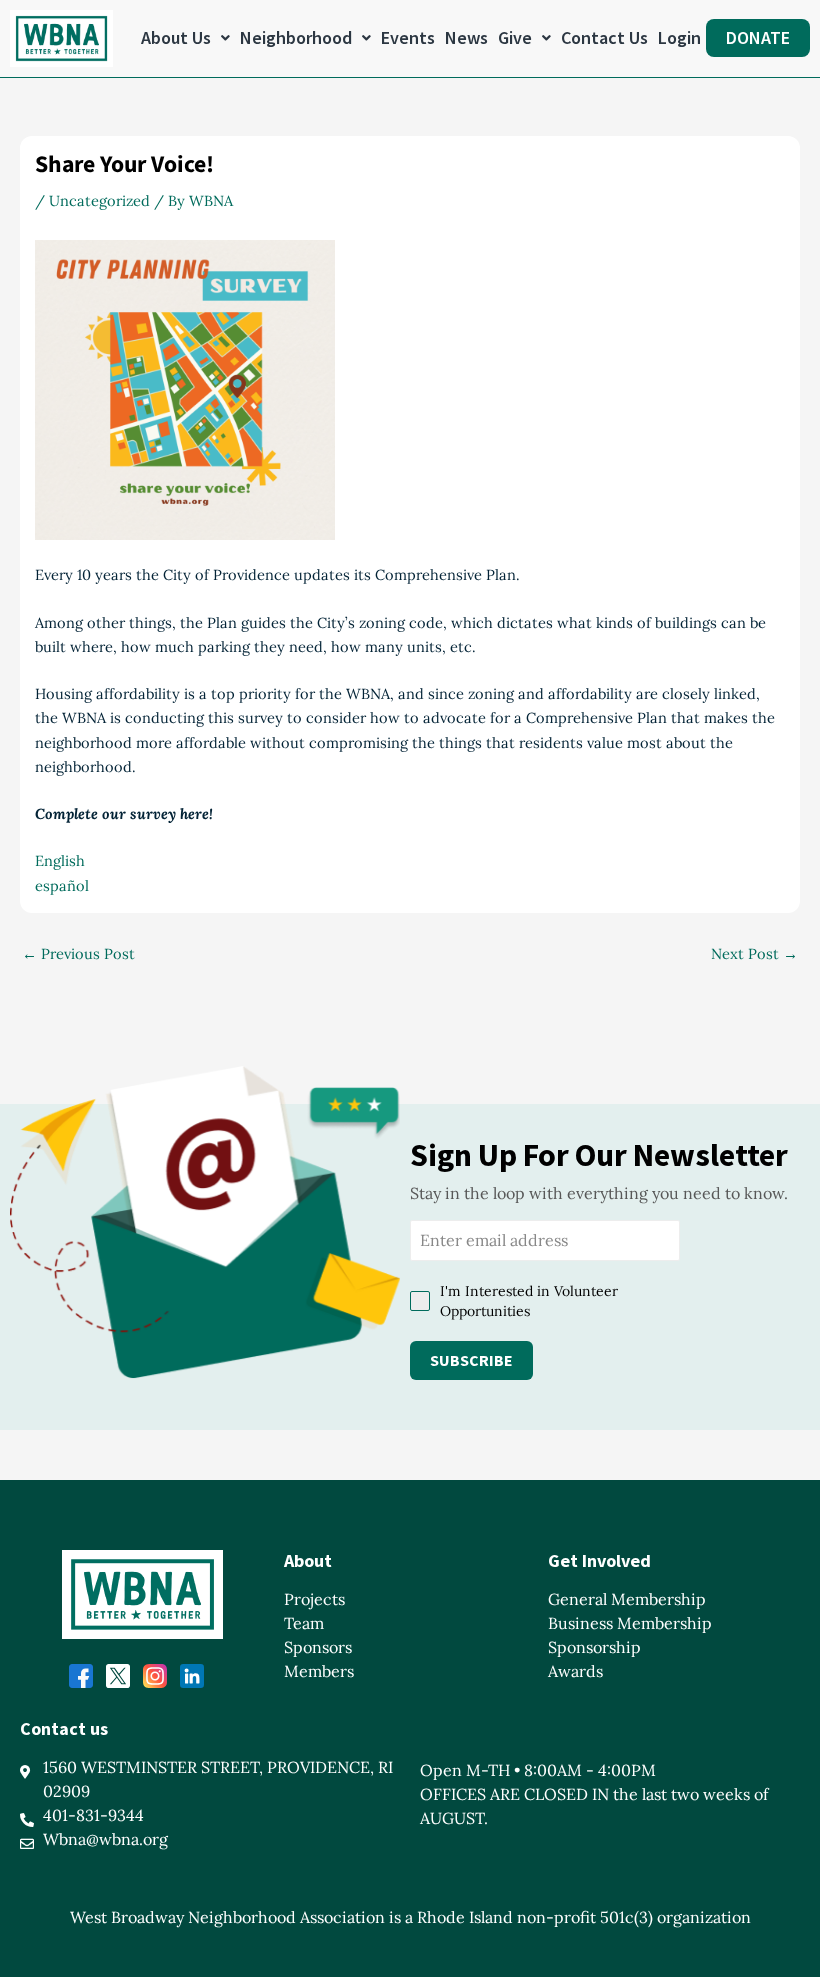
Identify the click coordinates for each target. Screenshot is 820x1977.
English (60, 860)
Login (679, 37)
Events (408, 37)
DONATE (758, 37)
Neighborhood (296, 37)
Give (515, 37)
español (62, 885)
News (466, 37)
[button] (185, 38)
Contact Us (604, 37)
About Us (176, 37)
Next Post (754, 954)
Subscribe (471, 1360)
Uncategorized (99, 200)
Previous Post (78, 954)
